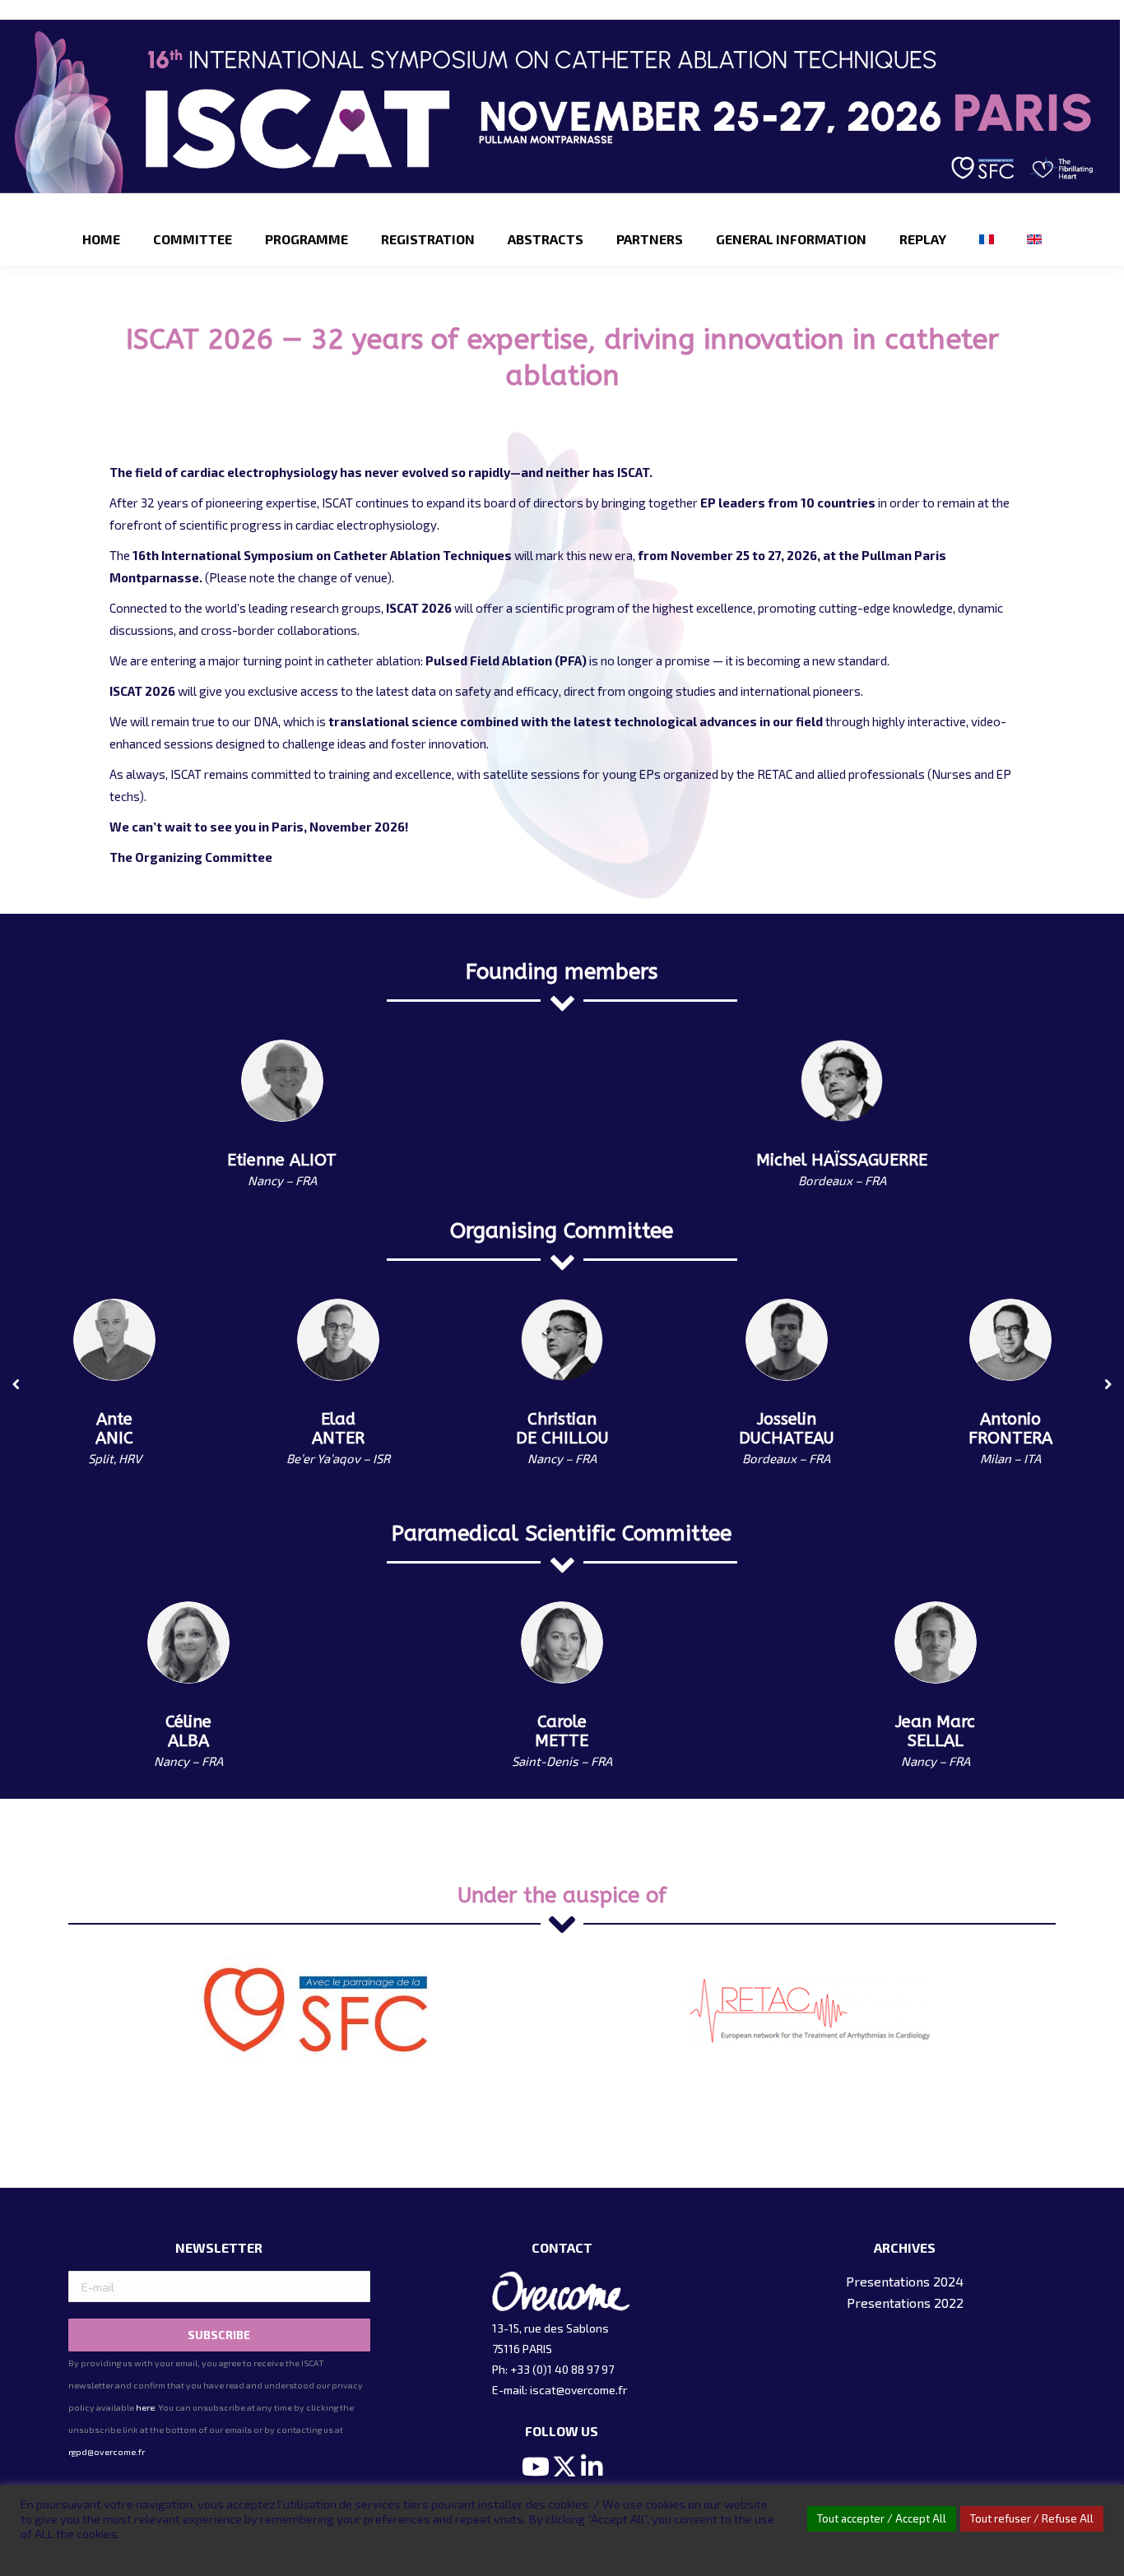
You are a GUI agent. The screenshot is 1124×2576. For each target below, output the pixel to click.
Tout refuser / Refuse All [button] (1032, 2518)
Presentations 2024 (905, 2281)
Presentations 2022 (905, 2303)
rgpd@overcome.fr (107, 2452)
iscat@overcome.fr (578, 2390)
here (145, 2407)
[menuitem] (101, 239)
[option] (315, 1999)
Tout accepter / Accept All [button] (882, 2518)
